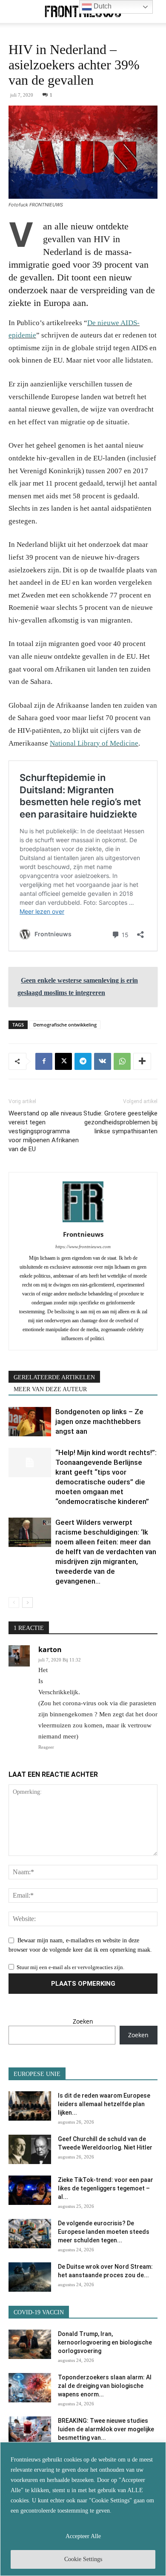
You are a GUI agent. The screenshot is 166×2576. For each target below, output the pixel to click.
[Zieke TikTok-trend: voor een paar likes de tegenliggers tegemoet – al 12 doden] (30, 2190)
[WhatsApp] (122, 1061)
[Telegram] (83, 1061)
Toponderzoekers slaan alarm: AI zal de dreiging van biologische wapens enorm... (105, 2386)
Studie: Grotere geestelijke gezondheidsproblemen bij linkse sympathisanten (120, 1122)
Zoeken (83, 2021)
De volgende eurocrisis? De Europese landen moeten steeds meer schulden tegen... (104, 2232)
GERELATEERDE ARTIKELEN (54, 1377)
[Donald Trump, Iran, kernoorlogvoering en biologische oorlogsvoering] (30, 2344)
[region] (83, 2509)
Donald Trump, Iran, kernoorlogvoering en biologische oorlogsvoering (105, 2342)
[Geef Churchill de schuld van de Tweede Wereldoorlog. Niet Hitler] (30, 2149)
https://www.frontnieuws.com (83, 1247)
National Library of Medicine (94, 743)
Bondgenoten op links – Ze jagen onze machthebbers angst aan (99, 1421)
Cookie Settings (83, 2559)
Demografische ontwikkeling (65, 1025)
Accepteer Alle (83, 2536)
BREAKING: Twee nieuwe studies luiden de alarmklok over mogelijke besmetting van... (106, 2429)
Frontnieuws (83, 1234)
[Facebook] (44, 1061)
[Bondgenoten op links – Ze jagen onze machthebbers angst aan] (30, 1422)
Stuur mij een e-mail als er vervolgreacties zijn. (70, 1967)
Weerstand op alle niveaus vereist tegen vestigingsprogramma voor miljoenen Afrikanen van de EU (45, 1131)
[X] (63, 1061)
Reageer (46, 1747)
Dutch (102, 6)
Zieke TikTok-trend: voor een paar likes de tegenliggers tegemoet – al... (106, 2188)
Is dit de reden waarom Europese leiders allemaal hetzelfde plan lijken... (104, 2104)
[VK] (103, 1061)
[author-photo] (83, 1222)
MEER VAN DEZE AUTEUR (50, 1389)
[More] (142, 1061)
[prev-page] (14, 1602)
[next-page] (27, 1602)
